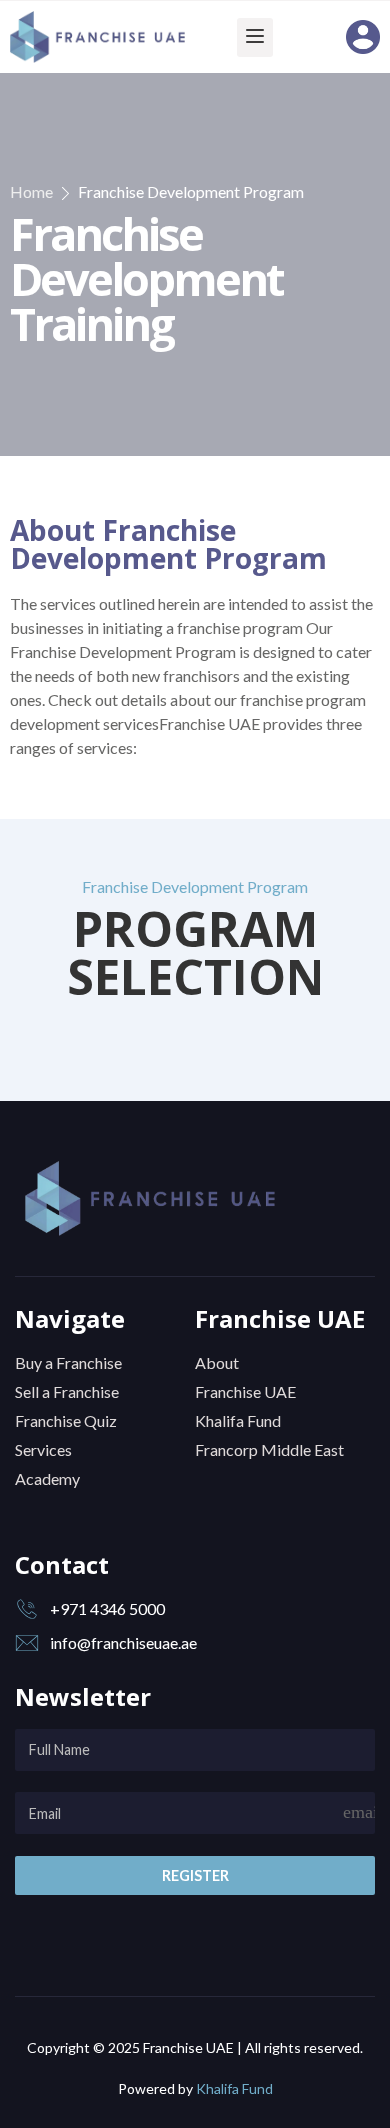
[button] (255, 37)
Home (31, 191)
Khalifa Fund (234, 2088)
